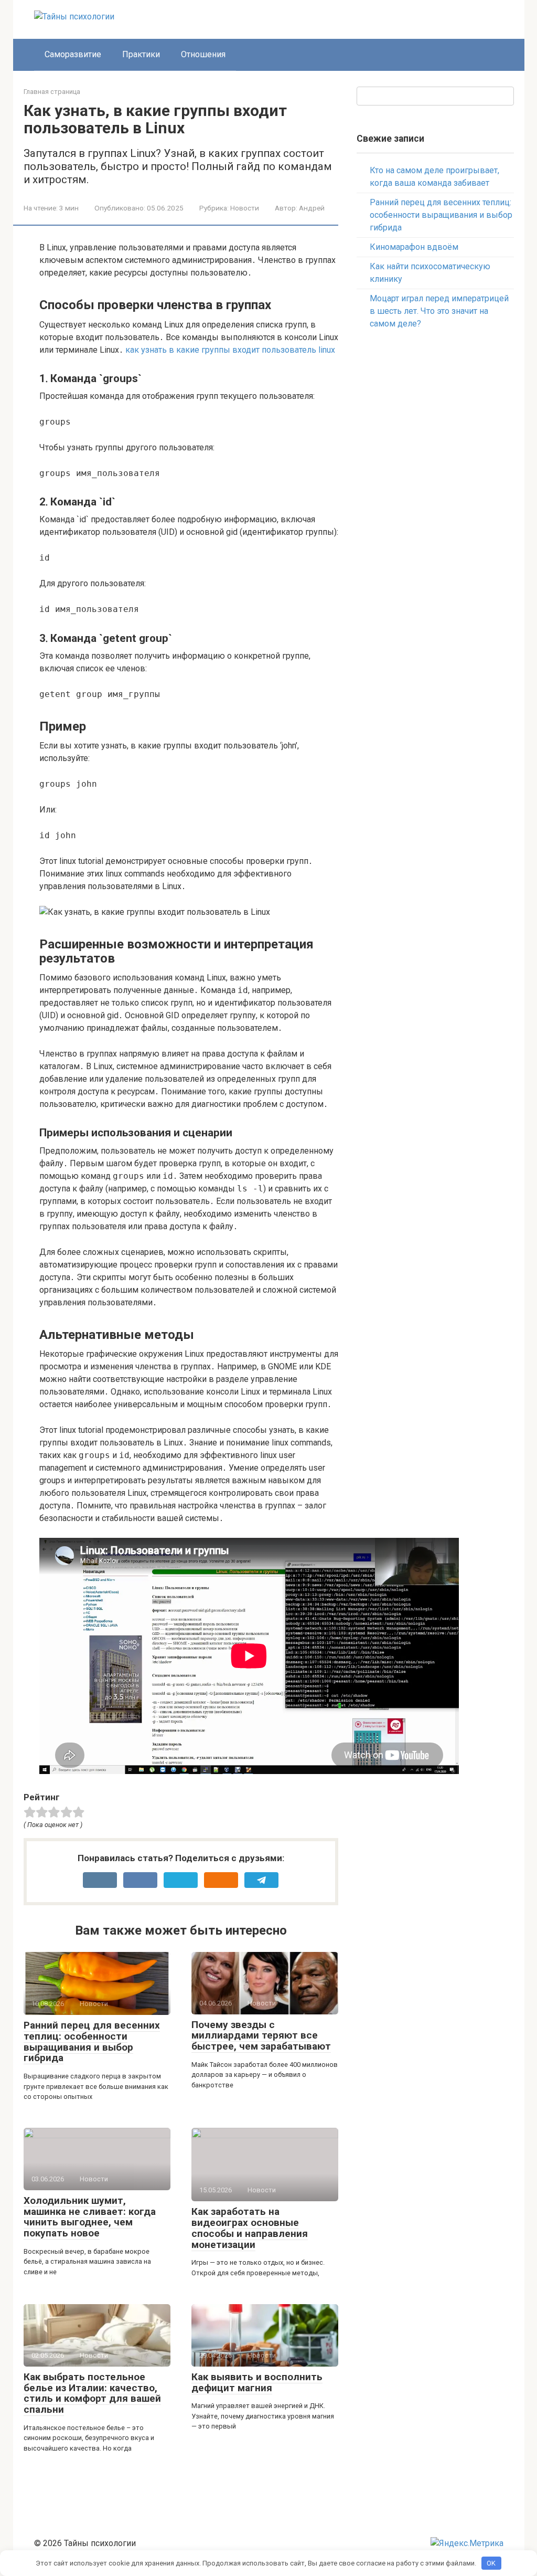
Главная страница (52, 92)
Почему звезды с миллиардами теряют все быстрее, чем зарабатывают (261, 2036)
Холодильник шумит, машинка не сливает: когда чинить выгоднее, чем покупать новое (90, 2217)
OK (491, 2563)
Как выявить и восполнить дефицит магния (257, 2382)
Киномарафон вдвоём (414, 247)
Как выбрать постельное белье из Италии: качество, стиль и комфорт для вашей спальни (92, 2393)
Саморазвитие (73, 54)
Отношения (203, 54)
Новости (245, 208)
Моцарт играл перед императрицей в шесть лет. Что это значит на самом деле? (439, 311)
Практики (141, 54)
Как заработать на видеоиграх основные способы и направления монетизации (250, 2228)
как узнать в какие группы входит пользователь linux (230, 350)
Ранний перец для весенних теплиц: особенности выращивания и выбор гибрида (92, 2042)
